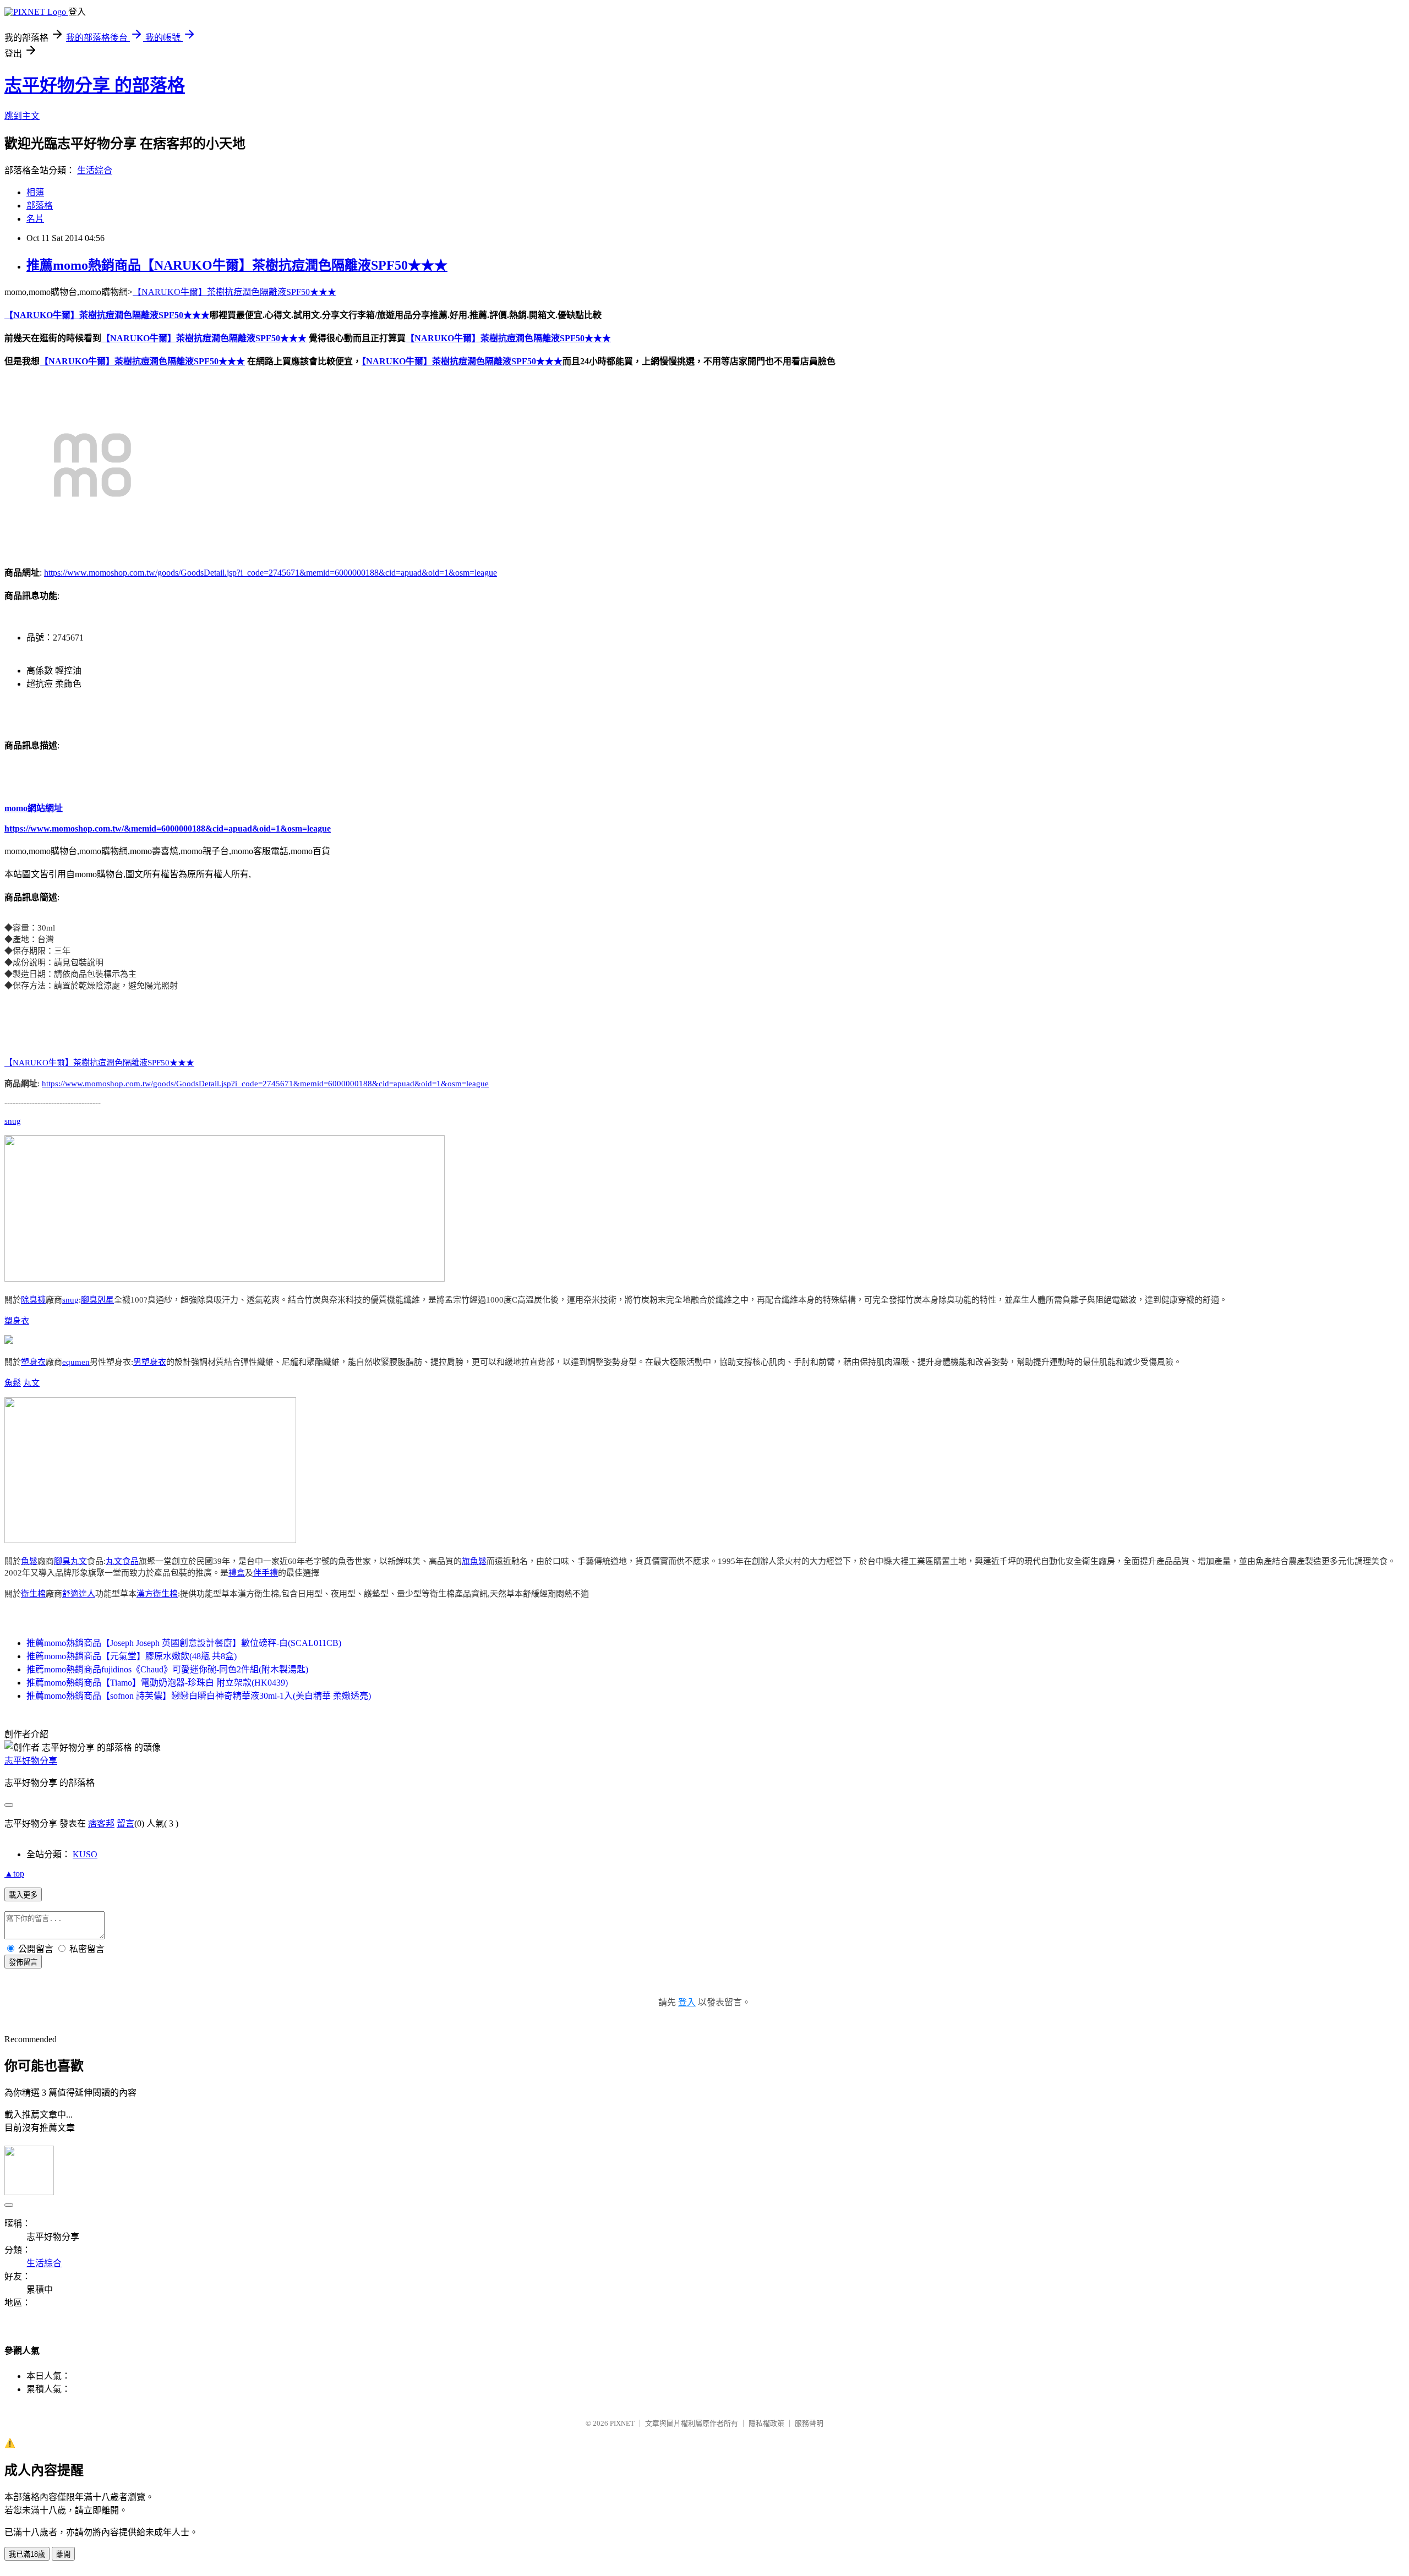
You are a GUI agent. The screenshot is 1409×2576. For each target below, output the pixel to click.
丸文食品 (122, 1561)
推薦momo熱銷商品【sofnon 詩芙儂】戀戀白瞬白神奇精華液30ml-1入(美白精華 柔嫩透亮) (199, 1696)
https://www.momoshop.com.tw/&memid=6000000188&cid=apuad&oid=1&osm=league (168, 828)
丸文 (31, 1383)
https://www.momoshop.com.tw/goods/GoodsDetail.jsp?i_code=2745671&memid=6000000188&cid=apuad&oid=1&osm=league (271, 573)
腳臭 (62, 1561)
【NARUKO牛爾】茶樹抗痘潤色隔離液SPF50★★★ (234, 292)
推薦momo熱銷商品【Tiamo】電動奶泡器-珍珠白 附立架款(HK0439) (157, 1683)
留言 (125, 1823)
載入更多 (23, 1895)
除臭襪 (33, 1300)
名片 (35, 219)
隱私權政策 (766, 2423)
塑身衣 (17, 1321)
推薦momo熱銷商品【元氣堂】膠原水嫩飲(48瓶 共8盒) (132, 1656)
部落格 (40, 206)
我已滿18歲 (27, 2554)
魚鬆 (13, 1383)
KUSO (85, 1854)
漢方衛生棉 (157, 1594)
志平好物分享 (31, 1761)
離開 (63, 2554)
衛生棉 (33, 1594)
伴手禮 (266, 1573)
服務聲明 (809, 2423)
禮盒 (237, 1573)
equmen (76, 1362)
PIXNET (622, 2423)
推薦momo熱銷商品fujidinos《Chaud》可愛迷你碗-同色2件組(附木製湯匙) (167, 1669)
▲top (14, 1874)
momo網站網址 (34, 808)
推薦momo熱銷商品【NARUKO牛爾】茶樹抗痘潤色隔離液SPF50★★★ (237, 265)
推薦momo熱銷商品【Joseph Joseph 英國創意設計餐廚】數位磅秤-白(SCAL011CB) (184, 1643)
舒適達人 (79, 1594)
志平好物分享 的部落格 (95, 85)
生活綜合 (95, 170)
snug (13, 1121)
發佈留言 (23, 1962)
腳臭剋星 (97, 1300)
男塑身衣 (150, 1362)
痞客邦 (101, 1823)
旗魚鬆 (474, 1561)
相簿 (35, 192)
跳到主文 (22, 116)
